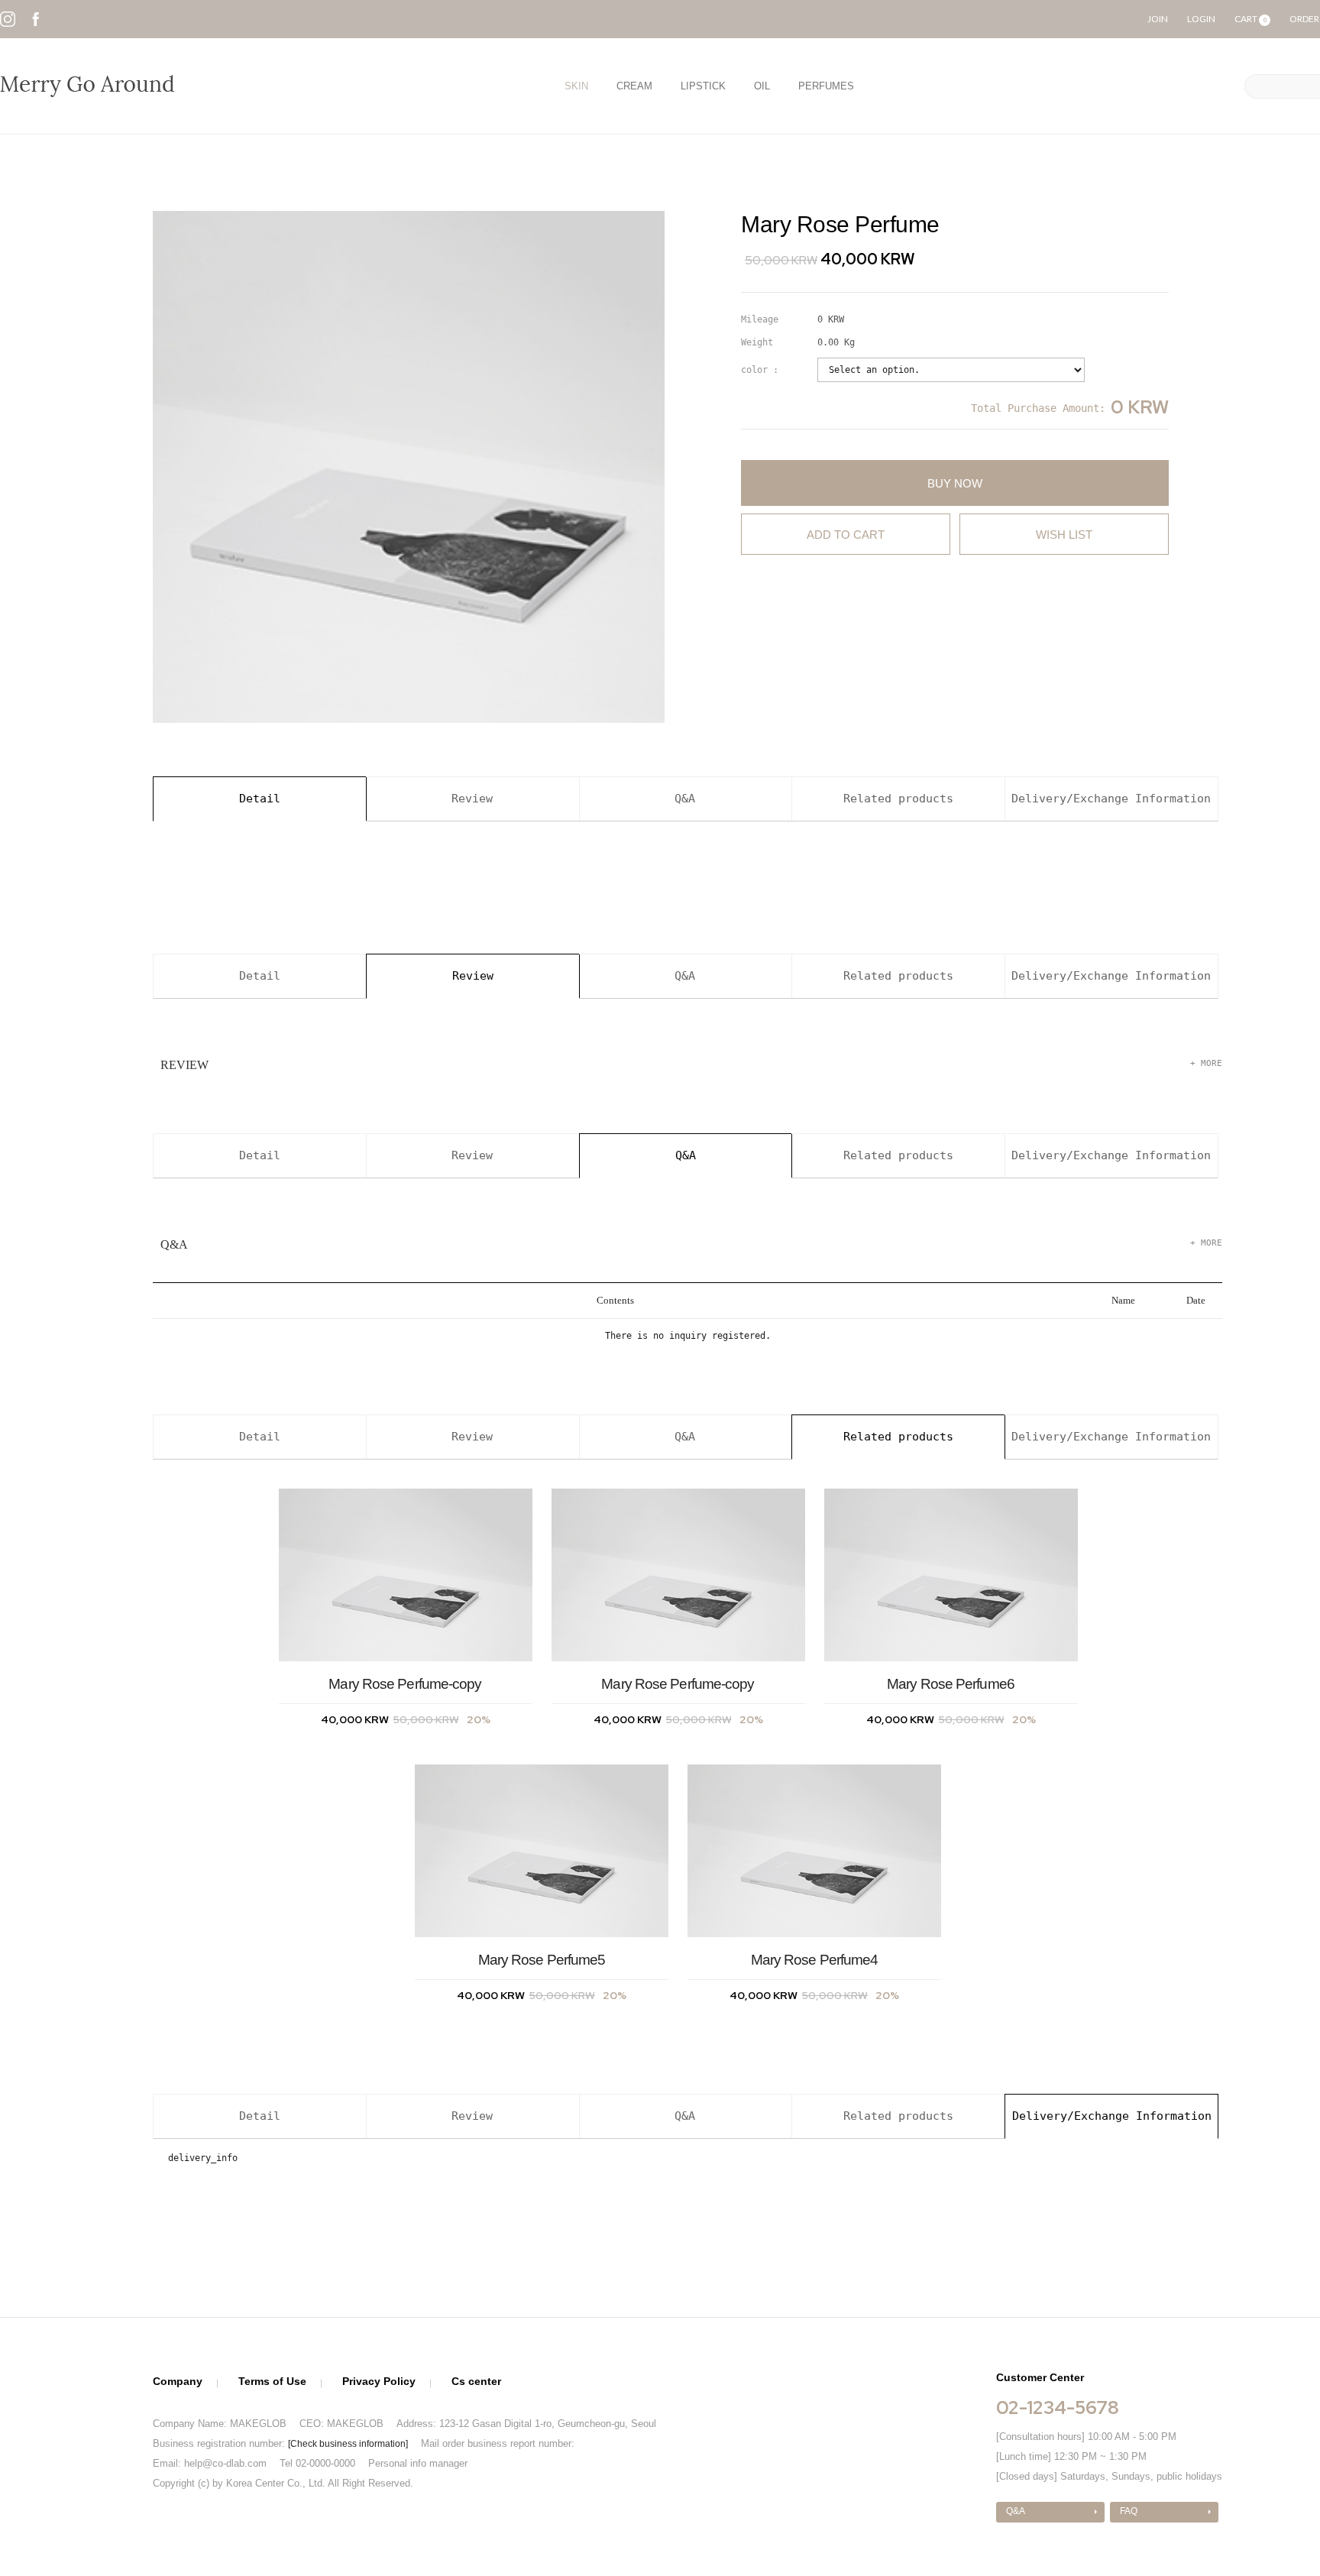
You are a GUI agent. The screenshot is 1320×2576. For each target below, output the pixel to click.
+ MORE (1206, 1063)
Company (178, 2381)
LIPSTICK (703, 86)
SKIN (576, 86)
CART (1250, 19)
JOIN (1158, 19)
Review (472, 799)
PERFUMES (826, 86)
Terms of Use (272, 2381)
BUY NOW (955, 483)
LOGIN (1201, 19)
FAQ (1129, 2511)
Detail (260, 799)
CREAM (634, 86)
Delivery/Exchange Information (1111, 799)
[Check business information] (348, 2444)
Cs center (476, 2381)
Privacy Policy (379, 2381)
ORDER (1304, 19)
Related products (898, 799)
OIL (762, 86)
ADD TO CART (846, 535)
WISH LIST (1064, 535)
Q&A (685, 799)
